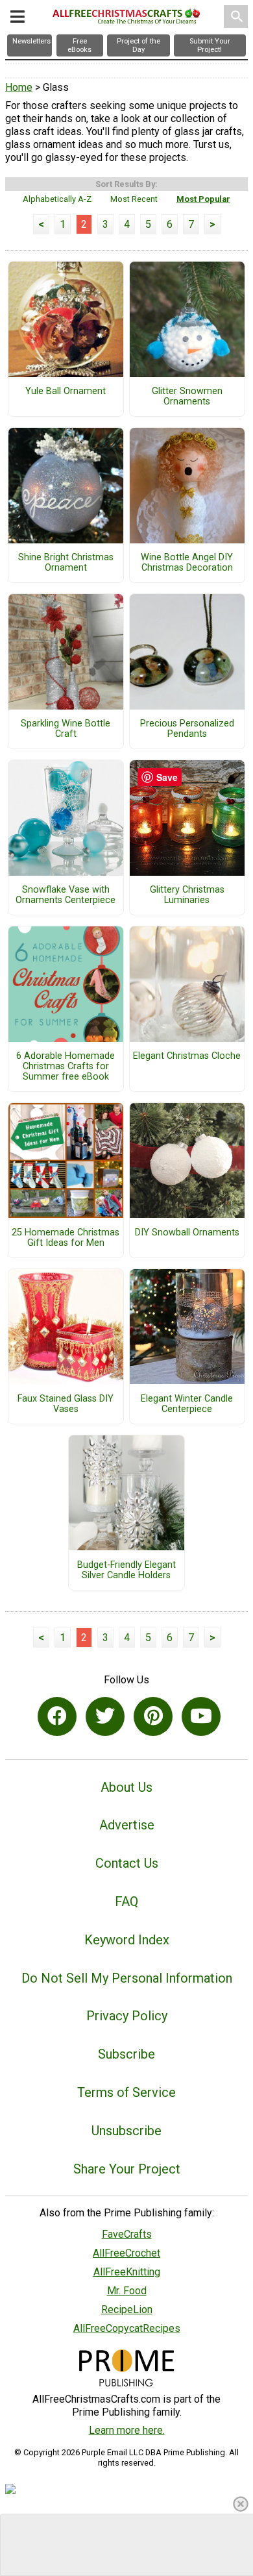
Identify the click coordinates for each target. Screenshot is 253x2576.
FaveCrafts (127, 2234)
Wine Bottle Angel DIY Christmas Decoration (187, 563)
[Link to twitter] (105, 1716)
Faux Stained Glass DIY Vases (66, 1404)
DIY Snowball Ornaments (187, 1233)
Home (19, 87)
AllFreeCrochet (126, 2253)
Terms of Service (126, 2092)
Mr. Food (127, 2291)
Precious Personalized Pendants (187, 729)
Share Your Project (127, 2169)
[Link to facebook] (57, 1716)
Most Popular (203, 199)
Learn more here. (127, 2430)
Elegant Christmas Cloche (187, 1056)
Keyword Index (127, 1940)
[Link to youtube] (201, 1716)
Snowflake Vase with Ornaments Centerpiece (66, 895)
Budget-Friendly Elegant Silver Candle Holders (126, 1570)
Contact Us (127, 1863)
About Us (126, 1787)
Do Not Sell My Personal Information (127, 1978)
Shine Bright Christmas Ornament (66, 563)
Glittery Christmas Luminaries (187, 895)
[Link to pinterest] (153, 1716)
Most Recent (134, 199)
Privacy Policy (127, 2016)
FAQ (126, 1901)
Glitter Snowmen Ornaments (187, 397)
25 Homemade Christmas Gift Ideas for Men (66, 1238)
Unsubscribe (126, 2131)
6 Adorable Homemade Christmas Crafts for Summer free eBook (66, 1067)
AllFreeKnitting (127, 2272)
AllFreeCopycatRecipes (127, 2328)
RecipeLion (127, 2310)
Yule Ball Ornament (66, 391)
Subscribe (126, 2054)
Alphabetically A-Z (57, 199)
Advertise (127, 1825)
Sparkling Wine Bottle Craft (66, 729)
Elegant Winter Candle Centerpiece (187, 1404)
